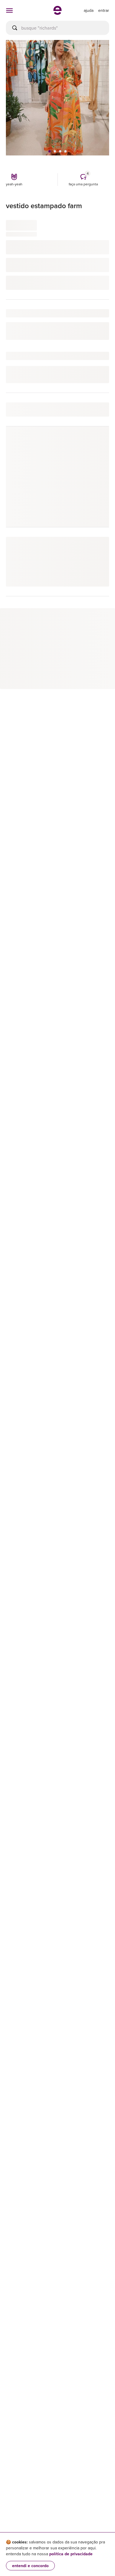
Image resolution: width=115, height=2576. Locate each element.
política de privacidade (71, 2554)
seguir (96, 444)
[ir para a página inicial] (57, 13)
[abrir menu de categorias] (9, 10)
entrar (104, 10)
